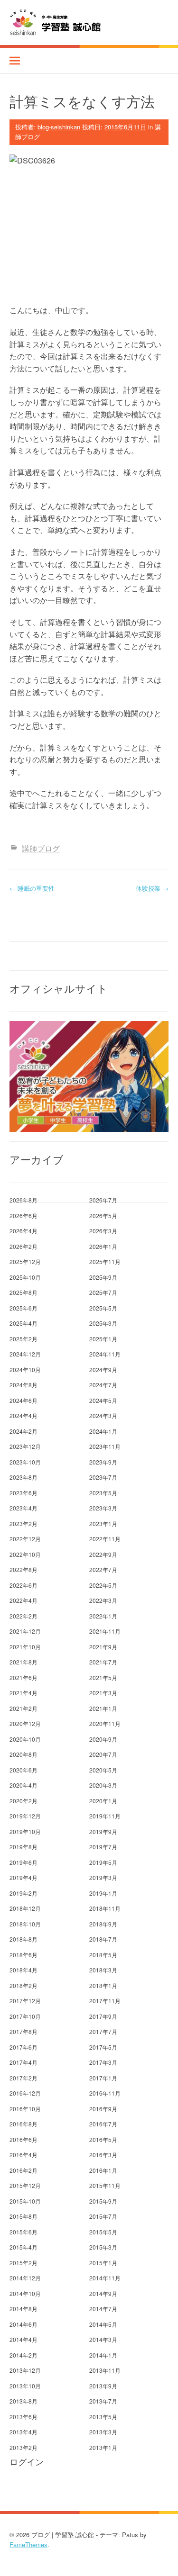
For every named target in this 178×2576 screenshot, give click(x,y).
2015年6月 (23, 2232)
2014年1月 (103, 2355)
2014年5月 (103, 2324)
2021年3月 (103, 1693)
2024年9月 (103, 1369)
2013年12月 (25, 2370)
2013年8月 (23, 2401)
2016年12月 (25, 2093)
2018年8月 (23, 1939)
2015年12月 (25, 2185)
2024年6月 (23, 1400)
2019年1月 (103, 1893)
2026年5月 (103, 1216)
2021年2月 (23, 1708)
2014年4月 (23, 2339)
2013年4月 (23, 2432)
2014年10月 (25, 2293)
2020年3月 (103, 1785)
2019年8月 (23, 1847)
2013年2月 (23, 2447)
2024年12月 (25, 1354)
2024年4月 (23, 1415)
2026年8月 (23, 1200)
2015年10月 (25, 2201)
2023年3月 (103, 1508)
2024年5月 (103, 1400)
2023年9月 (103, 1462)
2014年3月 (103, 2339)
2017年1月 (103, 2078)
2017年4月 (23, 2062)
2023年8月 (23, 1477)
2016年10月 (25, 2109)
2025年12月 (25, 1261)
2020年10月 (25, 1739)
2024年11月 (105, 1354)
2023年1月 (103, 1523)
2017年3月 (103, 2062)
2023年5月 (103, 1493)
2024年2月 (23, 1431)
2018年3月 (103, 1970)
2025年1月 (103, 1339)
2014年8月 (23, 2309)
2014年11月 (105, 2278)
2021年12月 (25, 1631)
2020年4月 (23, 1785)
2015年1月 (103, 2263)
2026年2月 (23, 1246)
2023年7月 (103, 1477)
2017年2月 (23, 2078)
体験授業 (152, 888)
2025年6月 (23, 1308)
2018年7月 (103, 1939)
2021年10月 (25, 1647)
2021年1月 (103, 1708)
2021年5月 (103, 1677)
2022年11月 (105, 1539)
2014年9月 (103, 2293)
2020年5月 (103, 1770)
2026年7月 (103, 1200)
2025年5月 (103, 1308)
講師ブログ (41, 848)
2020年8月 (23, 1754)
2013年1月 (103, 2447)
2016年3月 (103, 2155)
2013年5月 (103, 2417)
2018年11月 (105, 1908)
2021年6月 (23, 1677)
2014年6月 (23, 2324)
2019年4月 (23, 1877)
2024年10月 (25, 1369)
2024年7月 (103, 1385)
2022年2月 (23, 1616)
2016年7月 (103, 2124)
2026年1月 (103, 1246)
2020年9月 (103, 1739)
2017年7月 (103, 2031)
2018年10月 (25, 1924)
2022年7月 (103, 1569)
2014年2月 (23, 2355)
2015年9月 (103, 2201)
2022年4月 (23, 1600)
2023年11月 (105, 1446)
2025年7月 (103, 1292)
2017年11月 (105, 2001)
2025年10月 (25, 1277)
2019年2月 (23, 1893)
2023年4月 (23, 1508)
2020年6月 (23, 1770)
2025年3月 (103, 1323)
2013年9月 (103, 2386)
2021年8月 (23, 1662)
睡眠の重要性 (32, 888)
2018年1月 (103, 1985)
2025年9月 (103, 1277)
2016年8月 (23, 2124)
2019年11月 (105, 1816)
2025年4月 (23, 1323)
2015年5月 (103, 2232)
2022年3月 (103, 1600)
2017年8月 (23, 2031)
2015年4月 (23, 2247)
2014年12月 (25, 2278)
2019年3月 (103, 1877)
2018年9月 (103, 1924)
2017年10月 (25, 2016)
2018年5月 (103, 1955)
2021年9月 (103, 1647)
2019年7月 (103, 1847)
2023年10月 (25, 1462)
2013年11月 (105, 2370)
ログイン (27, 2462)
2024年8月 (23, 1385)
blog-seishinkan (59, 127)
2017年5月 (103, 2047)
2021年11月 (105, 1631)
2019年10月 (25, 1831)
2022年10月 (25, 1554)
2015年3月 (103, 2247)
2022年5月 (103, 1585)
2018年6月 (23, 1955)
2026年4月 (23, 1231)
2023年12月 (25, 1446)
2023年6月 (23, 1493)
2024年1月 (103, 1431)
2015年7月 (103, 2216)
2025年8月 (23, 1292)
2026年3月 (103, 1231)
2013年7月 (103, 2401)
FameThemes (28, 2544)
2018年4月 (23, 1970)
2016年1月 (103, 2170)
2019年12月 (25, 1816)
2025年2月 (23, 1339)
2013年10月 (25, 2386)
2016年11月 (105, 2093)
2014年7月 (103, 2309)
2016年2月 (23, 2170)
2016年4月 (23, 2155)
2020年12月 (25, 1723)
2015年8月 (23, 2216)
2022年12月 (25, 1539)
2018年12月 (25, 1908)
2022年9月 (103, 1554)
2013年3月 (103, 2432)
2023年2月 (23, 1523)
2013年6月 (23, 2417)
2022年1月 (103, 1616)
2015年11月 (105, 2185)
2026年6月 (23, 1216)
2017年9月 (103, 2016)
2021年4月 (23, 1693)
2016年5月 (103, 2139)
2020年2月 (23, 1801)
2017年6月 (23, 2047)
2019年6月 (23, 1862)
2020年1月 (103, 1801)
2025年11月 (105, 1261)
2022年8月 (23, 1569)
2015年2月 (23, 2263)
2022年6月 (23, 1585)
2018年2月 (23, 1985)
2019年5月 (103, 1862)
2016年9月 (103, 2109)
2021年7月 (103, 1662)
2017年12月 (25, 2001)
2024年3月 (103, 1415)
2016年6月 (23, 2139)
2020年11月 (105, 1723)
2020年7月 (103, 1754)
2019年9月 (103, 1831)
